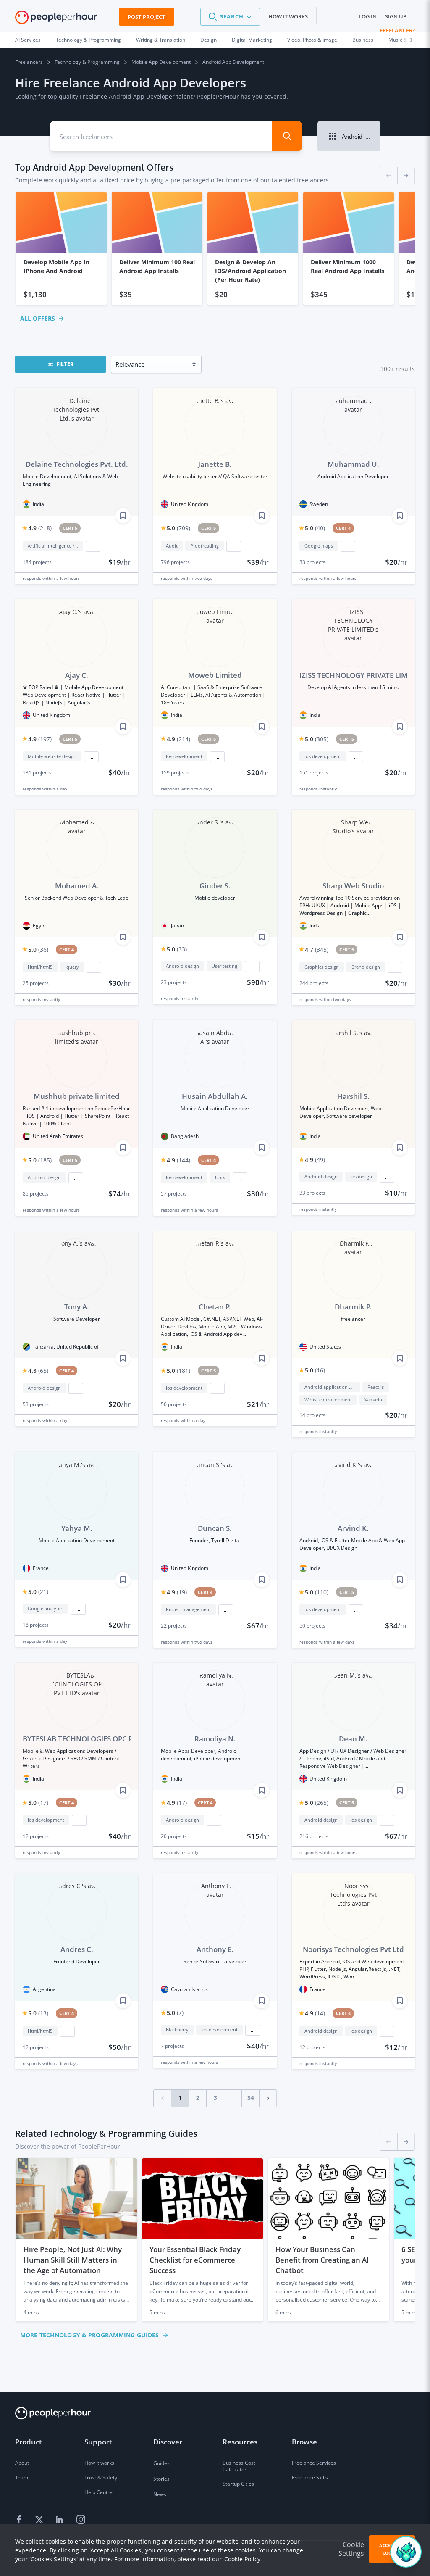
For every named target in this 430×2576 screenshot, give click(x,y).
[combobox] (155, 136)
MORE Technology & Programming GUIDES (89, 2335)
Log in (368, 16)
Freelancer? (397, 30)
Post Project (147, 17)
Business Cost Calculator (239, 2466)
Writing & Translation (161, 40)
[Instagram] (81, 2520)
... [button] (93, 546)
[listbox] (215, 249)
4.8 (38, 1371)
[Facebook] (20, 2520)
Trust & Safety (101, 2477)
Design (208, 40)
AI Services (28, 40)
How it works (288, 16)
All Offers (38, 318)
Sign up (396, 16)
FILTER (65, 364)
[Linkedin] (60, 2520)
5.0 (178, 528)
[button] (230, 17)
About (22, 2463)
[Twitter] (40, 2520)
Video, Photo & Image (312, 40)
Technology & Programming (88, 40)
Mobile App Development (161, 62)
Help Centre (98, 2492)
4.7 (317, 950)
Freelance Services (314, 2463)
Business (363, 40)
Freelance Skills (310, 2477)
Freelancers (29, 62)
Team (22, 2477)
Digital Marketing (252, 40)
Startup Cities (238, 2484)
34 (251, 2098)
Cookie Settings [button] (351, 2549)
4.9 (40, 528)
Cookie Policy (242, 2559)
